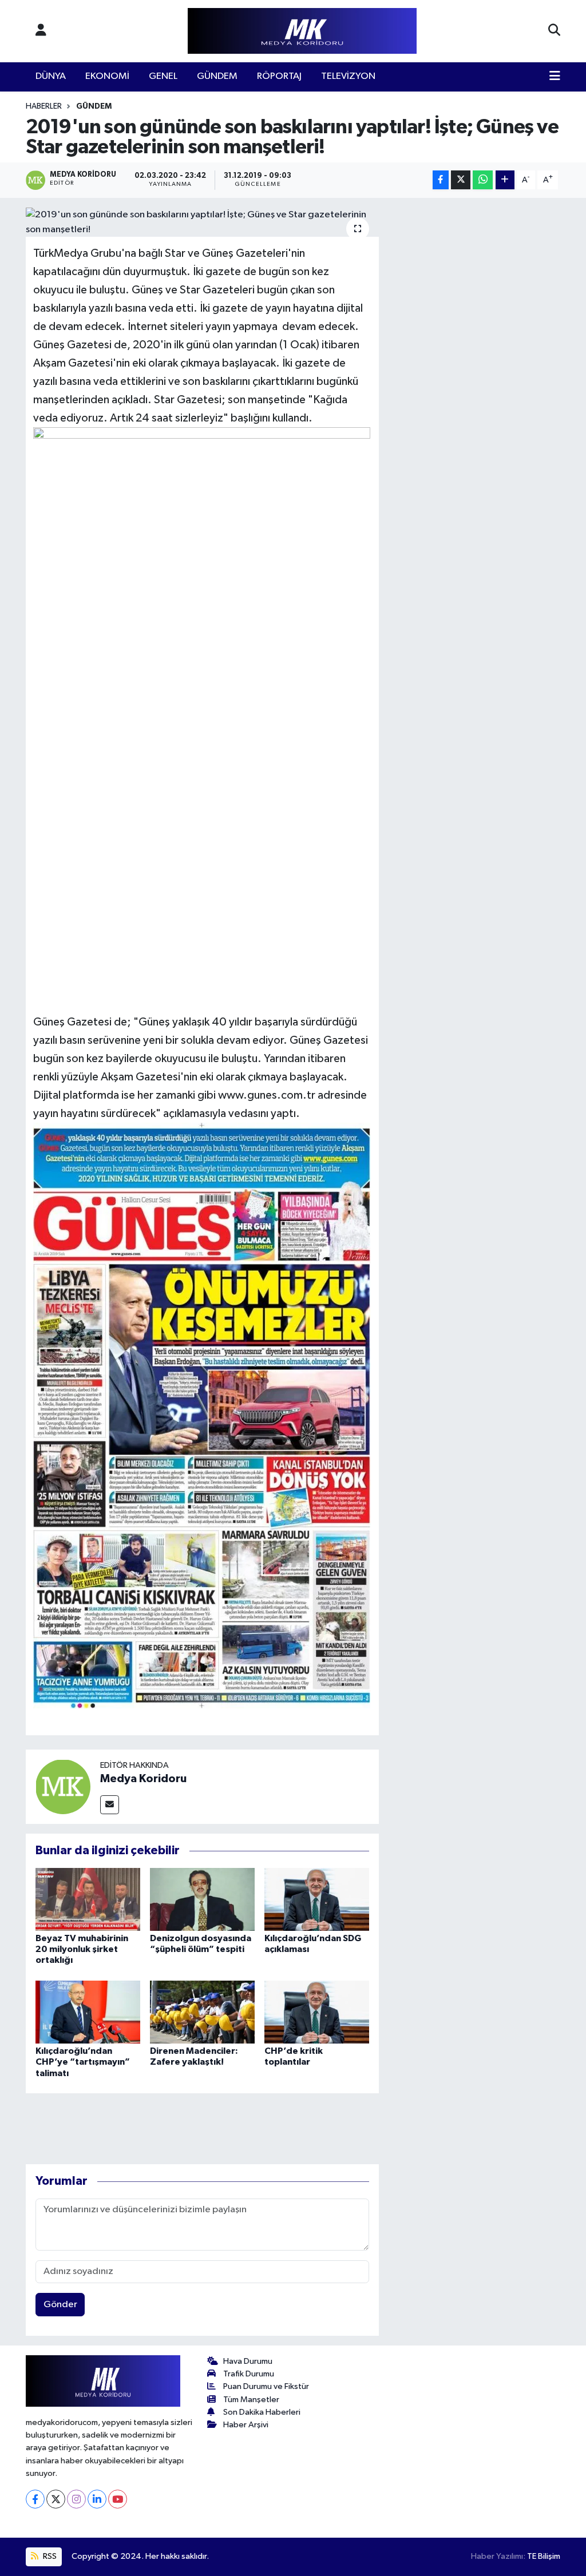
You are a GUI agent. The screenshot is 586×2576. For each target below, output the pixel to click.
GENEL (163, 76)
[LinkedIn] (97, 2499)
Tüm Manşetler (251, 2400)
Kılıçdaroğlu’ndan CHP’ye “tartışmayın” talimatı (83, 2062)
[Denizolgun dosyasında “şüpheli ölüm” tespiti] (202, 1899)
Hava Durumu (248, 2361)
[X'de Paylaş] (461, 180)
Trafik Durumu (249, 2374)
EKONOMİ (107, 76)
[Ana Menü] (555, 77)
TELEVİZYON (348, 76)
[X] (56, 2499)
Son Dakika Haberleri (262, 2412)
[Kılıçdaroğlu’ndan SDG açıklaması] (317, 1899)
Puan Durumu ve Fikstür (266, 2386)
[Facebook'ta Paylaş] (441, 180)
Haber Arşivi (246, 2425)
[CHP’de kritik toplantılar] (317, 2012)
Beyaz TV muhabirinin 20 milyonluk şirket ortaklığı (82, 1949)
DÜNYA (51, 76)
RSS (49, 2556)
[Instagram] (76, 2499)
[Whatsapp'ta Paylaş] (483, 180)
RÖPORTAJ (279, 76)
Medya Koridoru (143, 1779)
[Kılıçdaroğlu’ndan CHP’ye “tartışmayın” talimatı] (88, 2012)
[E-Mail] (110, 1805)
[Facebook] (35, 2499)
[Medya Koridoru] (63, 1786)
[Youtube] (118, 2499)
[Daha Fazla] (505, 180)
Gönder (60, 2305)
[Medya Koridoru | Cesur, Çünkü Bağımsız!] (302, 31)
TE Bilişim (544, 2556)
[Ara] (554, 31)
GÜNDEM (217, 76)
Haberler (44, 106)
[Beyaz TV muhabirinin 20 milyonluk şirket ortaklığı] (88, 1899)
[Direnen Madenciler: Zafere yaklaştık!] (202, 2012)
